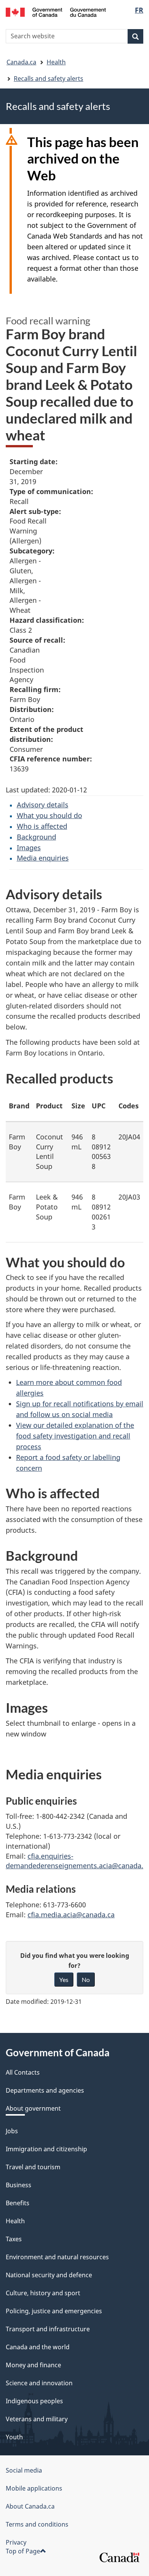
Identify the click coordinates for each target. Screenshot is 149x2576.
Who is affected (42, 826)
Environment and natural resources (57, 2257)
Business (19, 2185)
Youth (14, 2437)
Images (29, 848)
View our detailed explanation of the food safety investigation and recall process (75, 1436)
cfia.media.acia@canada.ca (71, 1915)
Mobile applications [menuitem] (34, 2488)
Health (56, 62)
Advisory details (43, 805)
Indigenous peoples (34, 2401)
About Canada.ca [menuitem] (30, 2506)
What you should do (49, 815)
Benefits (18, 2203)
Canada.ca (21, 62)
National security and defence (49, 2275)
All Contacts (23, 2072)
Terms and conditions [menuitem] (37, 2524)
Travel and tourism (33, 2167)
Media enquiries (43, 858)
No (86, 1979)
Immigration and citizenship (46, 2149)
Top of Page (23, 2551)
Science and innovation (39, 2383)
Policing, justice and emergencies (54, 2311)
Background (36, 837)
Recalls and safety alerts (49, 79)
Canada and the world (38, 2347)
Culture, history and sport (43, 2293)
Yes (64, 1979)
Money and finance (33, 2365)
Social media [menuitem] (24, 2470)
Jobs (12, 2131)
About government (33, 2108)
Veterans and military (37, 2419)
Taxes (14, 2239)
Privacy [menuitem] (16, 2542)
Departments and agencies (45, 2090)
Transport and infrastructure (48, 2329)
